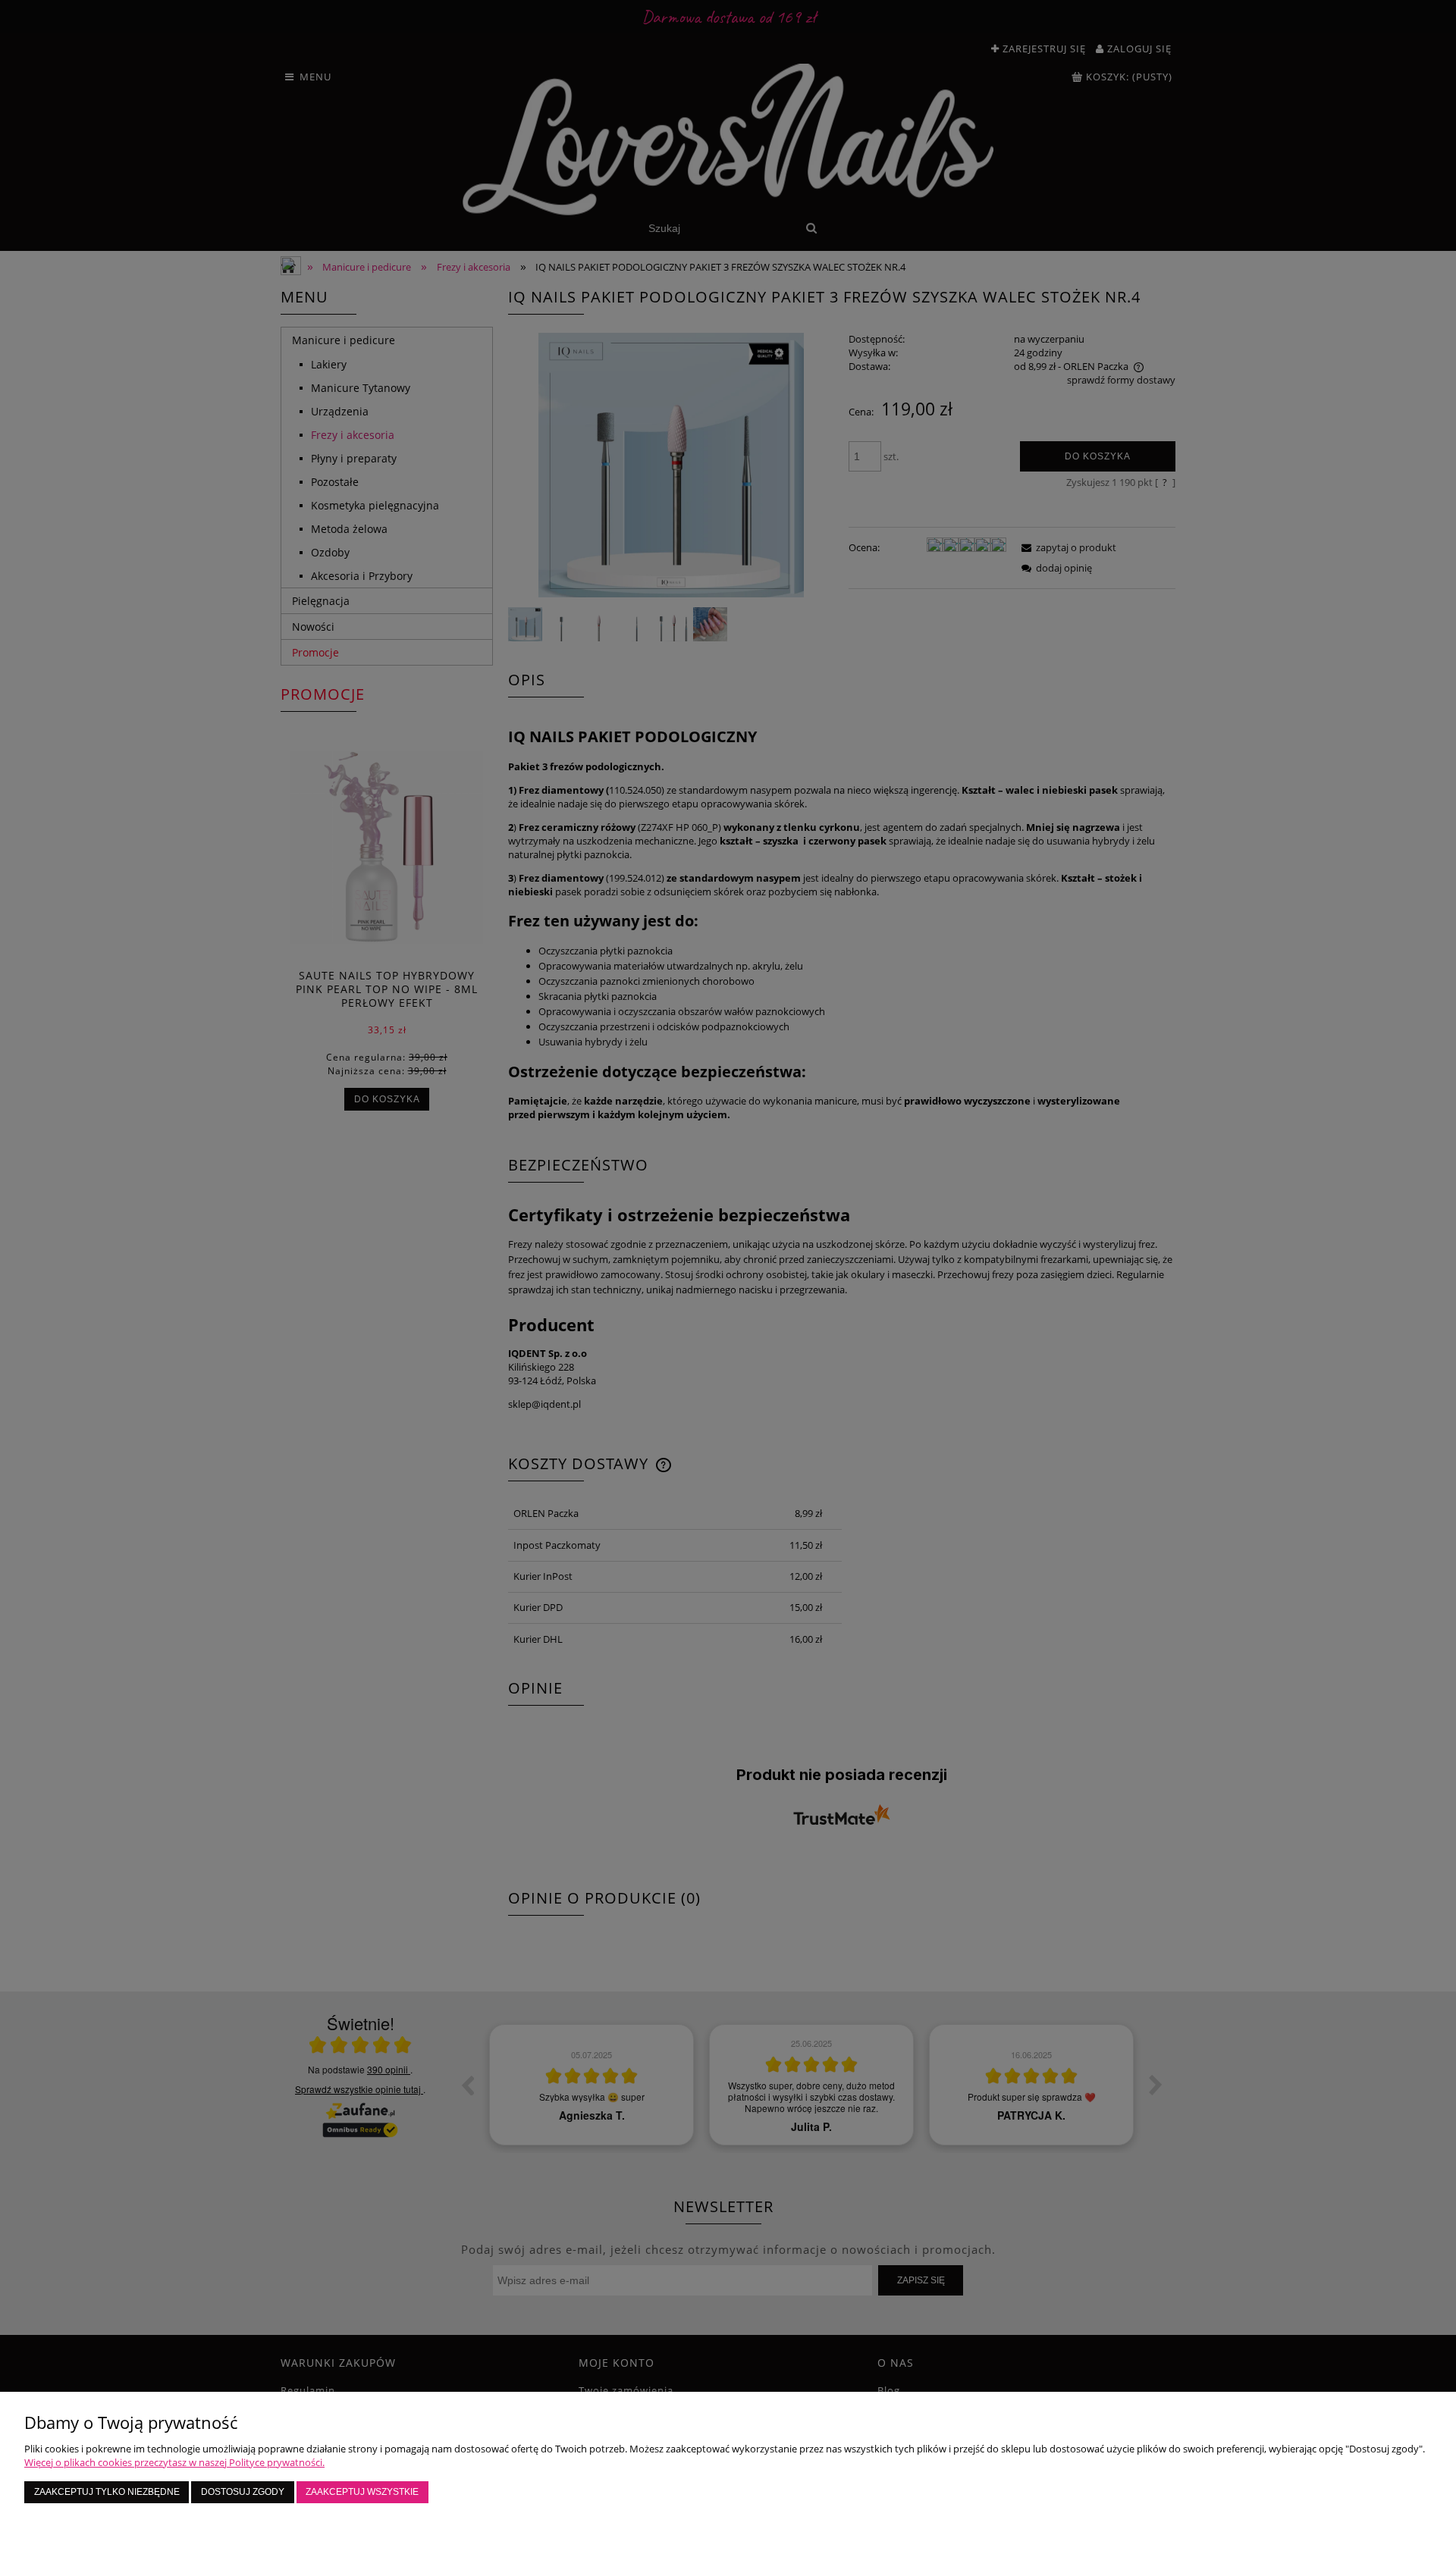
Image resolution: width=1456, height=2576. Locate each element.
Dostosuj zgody (243, 2491)
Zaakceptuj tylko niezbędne (107, 2491)
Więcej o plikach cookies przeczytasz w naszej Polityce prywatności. (174, 2462)
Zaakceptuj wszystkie (362, 2491)
